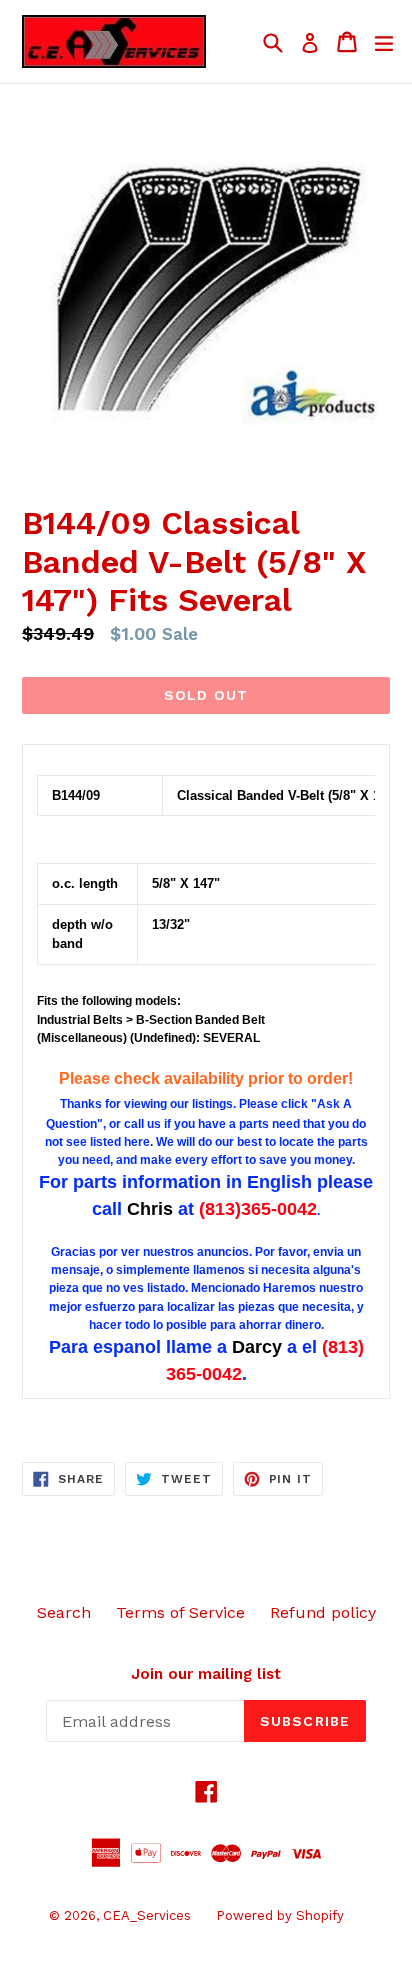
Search (64, 1612)
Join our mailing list (206, 1674)
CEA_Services (147, 1915)
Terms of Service (180, 1612)
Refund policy (323, 1612)
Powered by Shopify (280, 1915)
